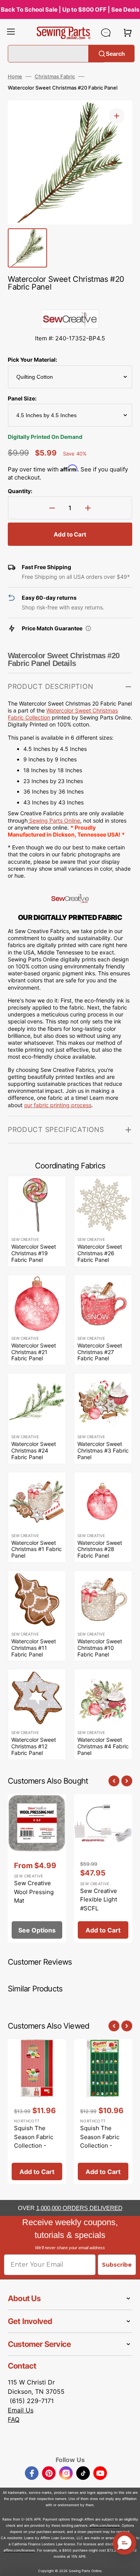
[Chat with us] (106, 33)
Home (15, 76)
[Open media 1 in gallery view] (117, 116)
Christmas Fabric (55, 76)
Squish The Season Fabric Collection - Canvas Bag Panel (34, 2146)
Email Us (21, 2410)
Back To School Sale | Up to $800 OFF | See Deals (70, 9)
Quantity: (20, 491)
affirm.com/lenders (105, 2525)
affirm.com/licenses (19, 2550)
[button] (11, 33)
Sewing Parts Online (55, 820)
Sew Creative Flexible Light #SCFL (99, 1900)
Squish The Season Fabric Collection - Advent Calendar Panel (103, 2146)
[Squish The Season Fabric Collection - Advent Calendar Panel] (103, 2112)
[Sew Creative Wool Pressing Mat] (37, 1869)
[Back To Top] (128, 2564)
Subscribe (117, 2265)
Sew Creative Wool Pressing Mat (34, 1892)
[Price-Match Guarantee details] (88, 628)
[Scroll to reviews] (70, 302)
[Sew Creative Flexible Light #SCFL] (103, 1869)
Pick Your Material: (32, 360)
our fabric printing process (58, 1105)
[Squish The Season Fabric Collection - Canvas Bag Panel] (37, 2112)
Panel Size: (22, 398)
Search (115, 53)
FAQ (14, 2419)
